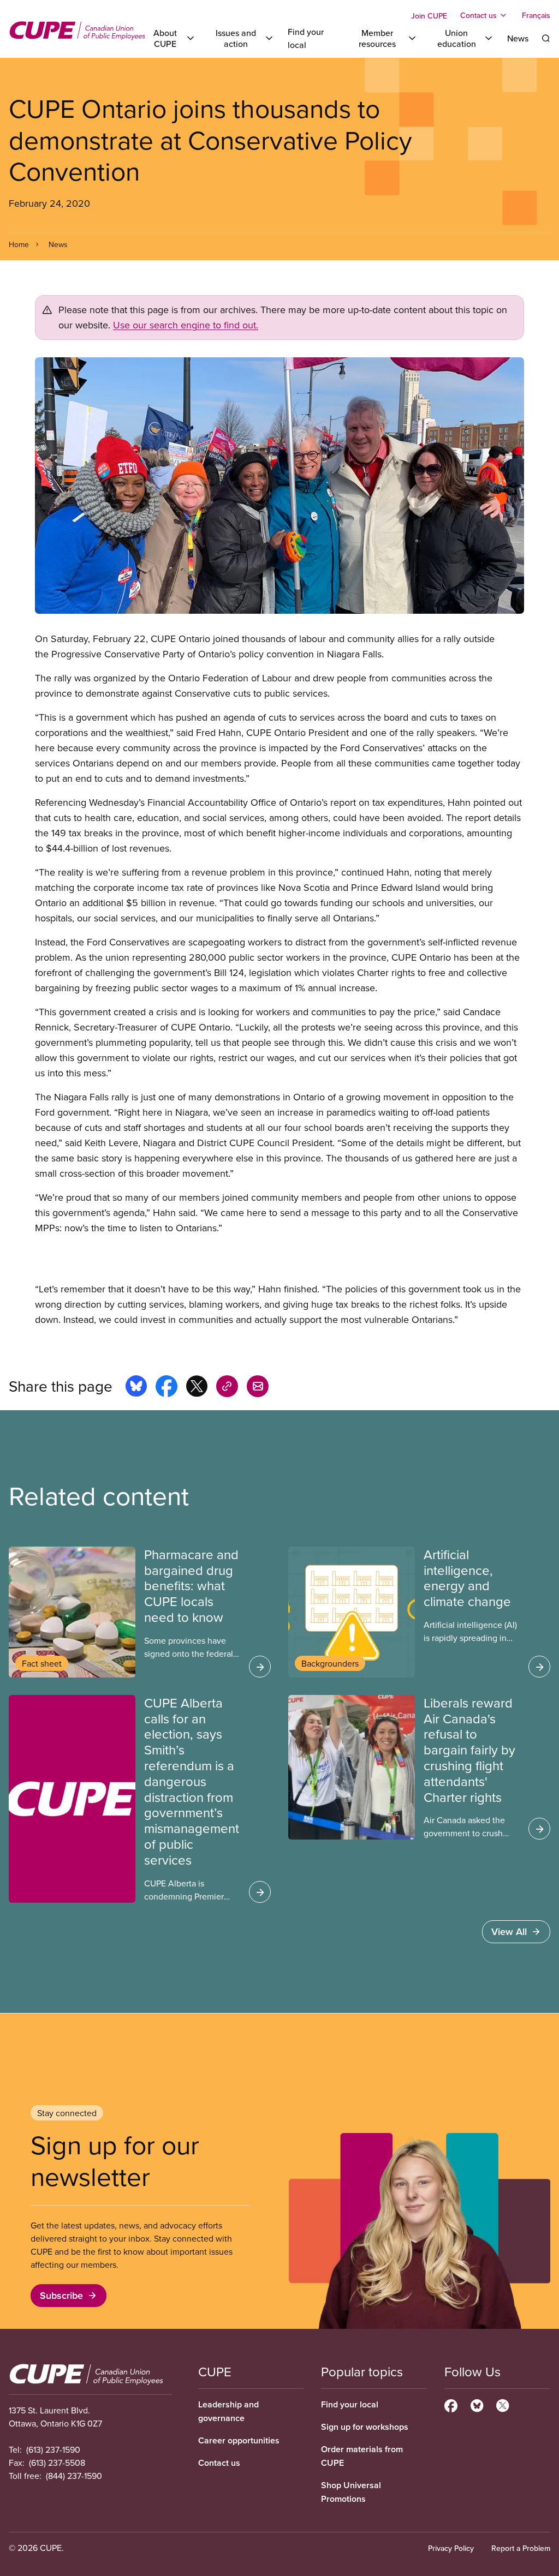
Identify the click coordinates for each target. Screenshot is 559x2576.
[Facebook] (451, 2404)
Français (536, 15)
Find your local (350, 2404)
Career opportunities (239, 2440)
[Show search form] (546, 38)
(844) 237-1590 (74, 2476)
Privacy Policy (451, 2548)
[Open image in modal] (279, 486)
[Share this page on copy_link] (227, 1388)
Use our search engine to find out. (186, 325)
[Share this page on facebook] (166, 1388)
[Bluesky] (477, 2404)
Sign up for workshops (365, 2427)
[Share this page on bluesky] (136, 1388)
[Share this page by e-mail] (258, 1388)
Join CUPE (429, 16)
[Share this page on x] (197, 1388)
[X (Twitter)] (502, 2404)
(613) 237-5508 (57, 2463)
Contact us (219, 2463)
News (518, 38)
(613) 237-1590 (53, 2449)
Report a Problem (521, 2548)
